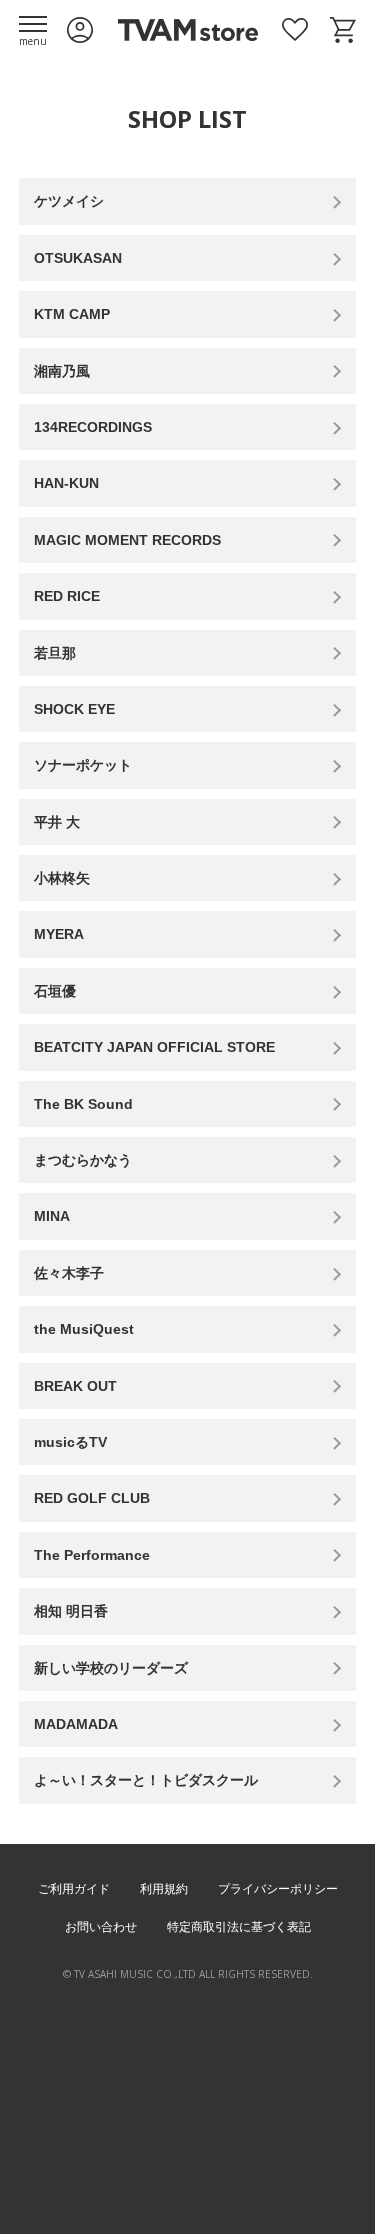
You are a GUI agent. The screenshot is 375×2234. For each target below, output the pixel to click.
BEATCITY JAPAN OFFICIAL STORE (154, 1047)
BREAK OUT (75, 1386)
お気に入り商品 (295, 30)
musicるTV (70, 1442)
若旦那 (55, 653)
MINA (52, 1216)
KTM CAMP (72, 314)
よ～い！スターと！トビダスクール (146, 1780)
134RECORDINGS (93, 427)
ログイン (80, 30)
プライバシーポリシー (278, 1889)
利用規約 (164, 1889)
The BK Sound (83, 1104)
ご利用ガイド (74, 1889)
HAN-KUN (66, 483)
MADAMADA (76, 1724)
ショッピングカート (343, 30)
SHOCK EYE (74, 709)
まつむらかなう (83, 1160)
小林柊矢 (62, 878)
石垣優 (55, 991)
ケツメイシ (69, 201)
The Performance (92, 1555)
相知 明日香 (71, 1611)
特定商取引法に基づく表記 (239, 1927)
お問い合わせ (101, 1927)
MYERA (59, 934)
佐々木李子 (69, 1273)
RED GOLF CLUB (92, 1498)
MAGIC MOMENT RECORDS (127, 540)
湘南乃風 (62, 371)
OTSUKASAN (78, 258)
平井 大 (57, 822)
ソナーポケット (83, 765)
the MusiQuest (84, 1329)
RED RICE (67, 596)
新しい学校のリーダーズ (111, 1668)
